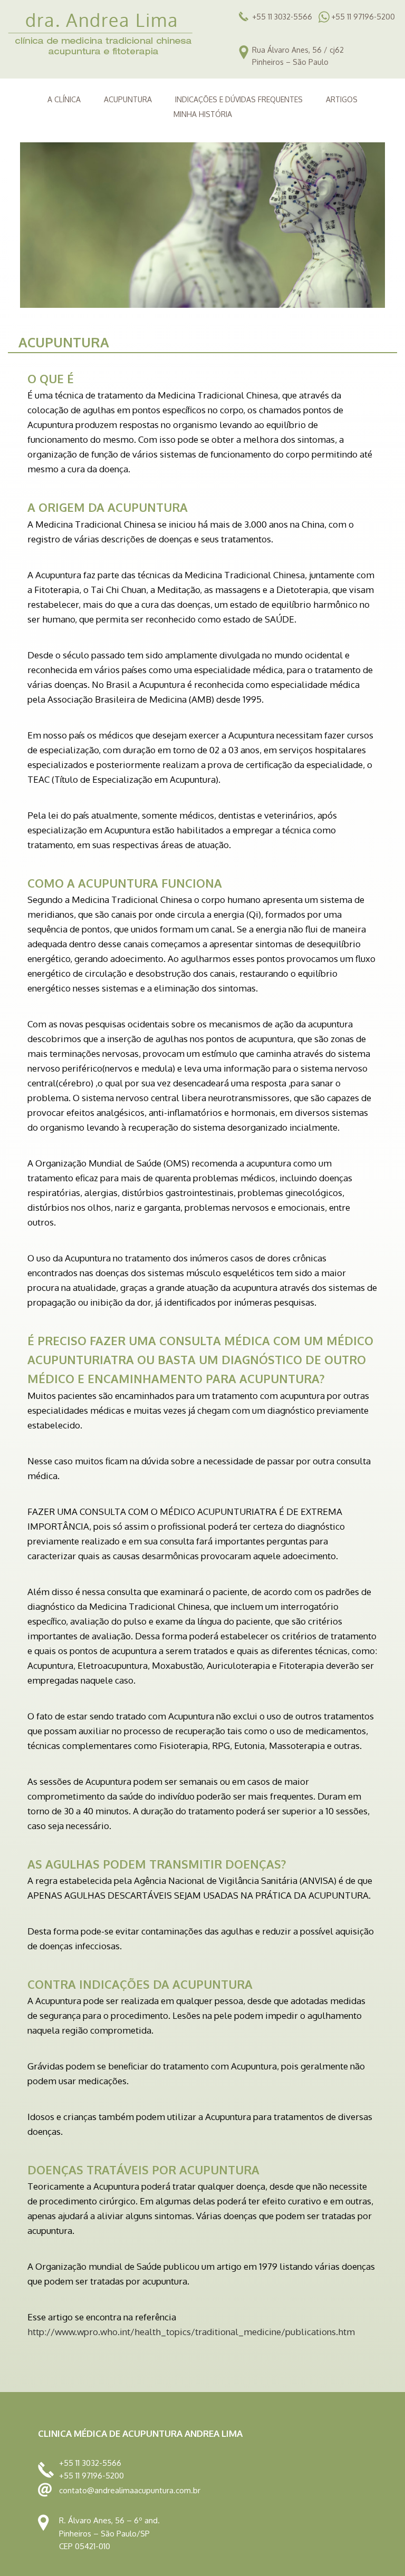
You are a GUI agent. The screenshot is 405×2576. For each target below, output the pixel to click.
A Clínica (64, 99)
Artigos (342, 99)
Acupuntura (128, 99)
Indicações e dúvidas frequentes (239, 99)
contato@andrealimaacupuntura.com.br (130, 2490)
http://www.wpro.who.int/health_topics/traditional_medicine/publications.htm (191, 2332)
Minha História (203, 114)
